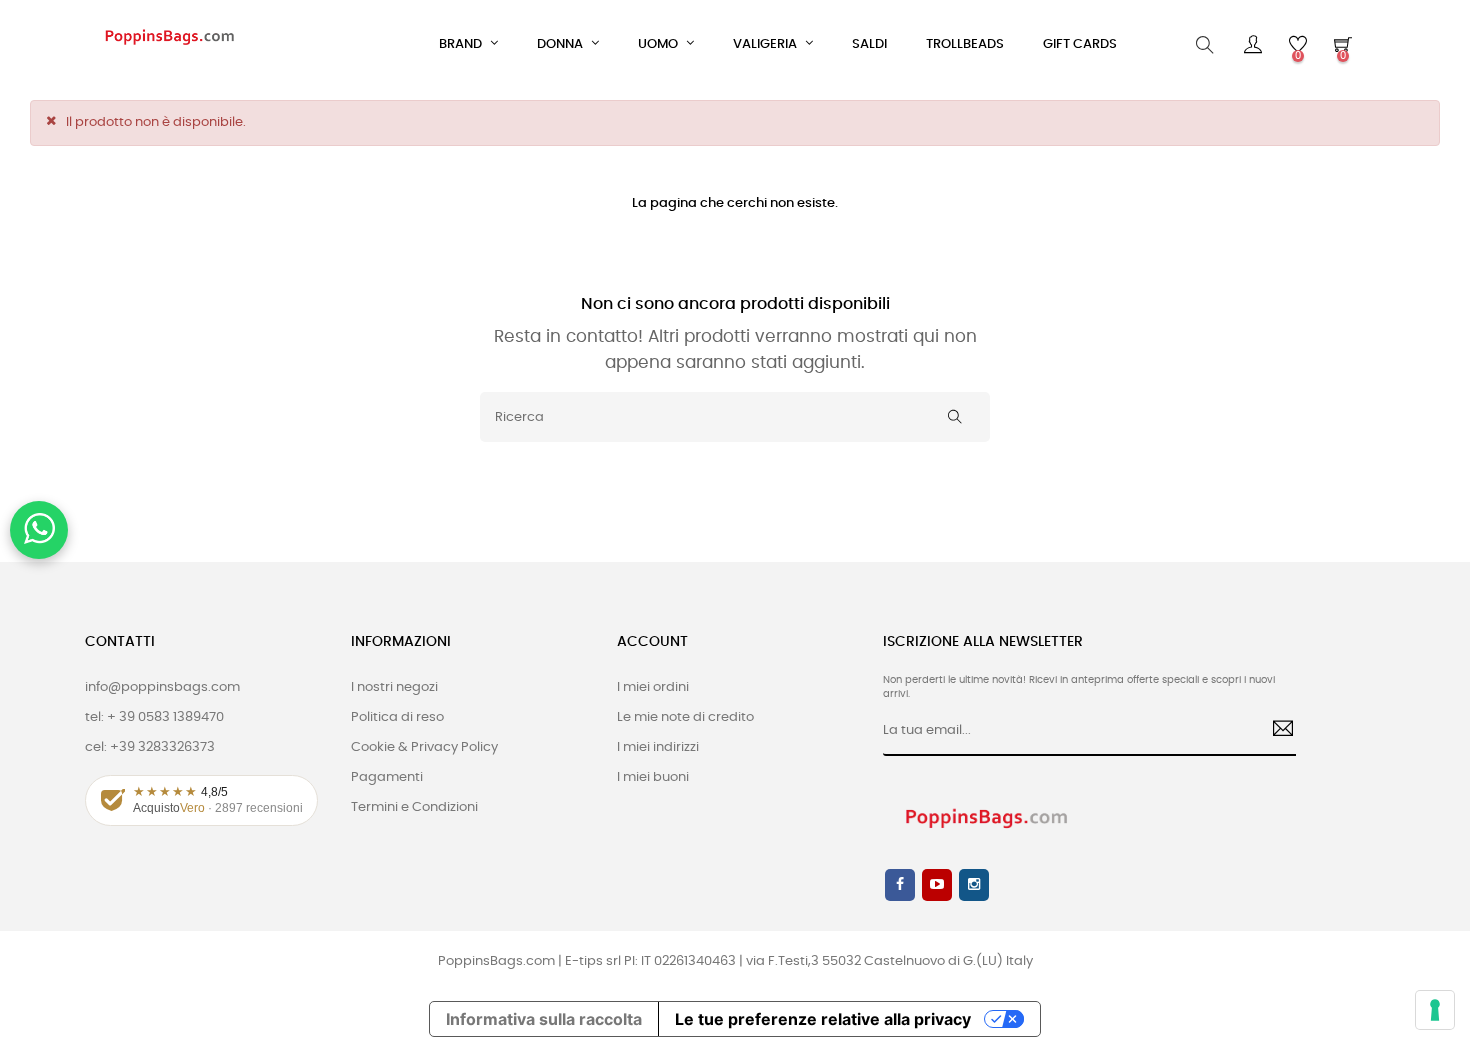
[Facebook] (900, 885)
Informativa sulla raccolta (544, 1019)
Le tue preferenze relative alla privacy (823, 1019)
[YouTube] (937, 885)
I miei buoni (653, 777)
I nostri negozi (394, 687)
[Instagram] (974, 885)
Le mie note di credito (685, 717)
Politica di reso (397, 717)
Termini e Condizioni (414, 807)
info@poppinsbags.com (162, 687)
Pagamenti (387, 777)
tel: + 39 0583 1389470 (154, 717)
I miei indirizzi (658, 747)
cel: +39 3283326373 (150, 747)
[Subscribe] (1275, 731)
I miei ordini (653, 687)
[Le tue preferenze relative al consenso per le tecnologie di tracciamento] (1435, 1010)
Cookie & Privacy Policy (424, 747)
